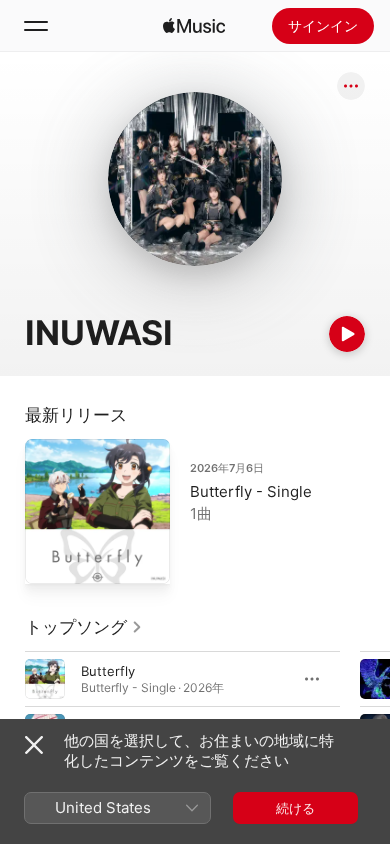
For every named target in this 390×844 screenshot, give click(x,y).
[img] (194, 26)
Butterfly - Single (251, 491)
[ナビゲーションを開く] (36, 26)
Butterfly (108, 671)
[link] (84, 627)
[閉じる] (34, 745)
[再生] (347, 334)
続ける (295, 808)
